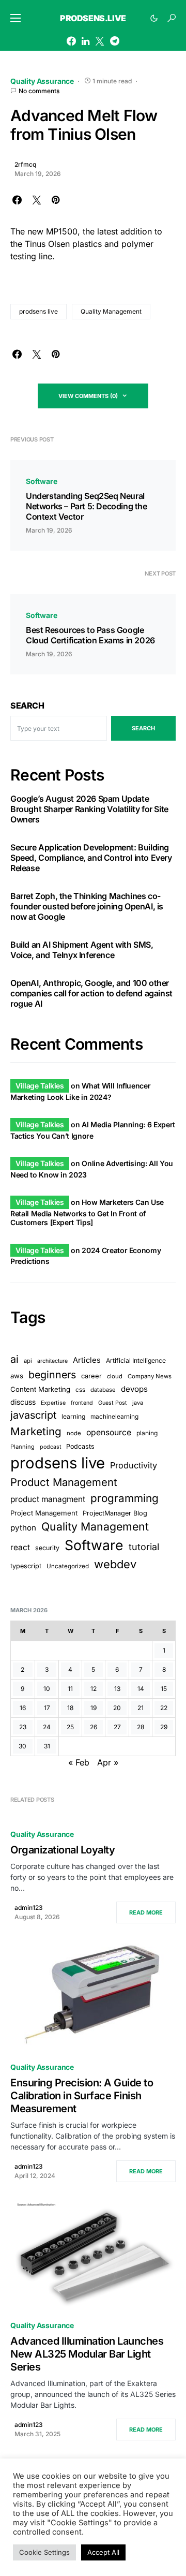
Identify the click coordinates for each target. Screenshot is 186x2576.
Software (42, 481)
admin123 (29, 1908)
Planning (22, 1447)
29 (164, 1727)
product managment (48, 1499)
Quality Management (111, 311)
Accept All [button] (103, 2552)
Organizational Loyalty (63, 1850)
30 (22, 1746)
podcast (50, 1447)
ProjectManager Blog (115, 1513)
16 (23, 1708)
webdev (115, 1564)
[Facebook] (71, 41)
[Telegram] (115, 41)
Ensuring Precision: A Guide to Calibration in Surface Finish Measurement (82, 2096)
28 (141, 1727)
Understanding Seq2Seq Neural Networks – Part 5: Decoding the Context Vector (87, 506)
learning (73, 1416)
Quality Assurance (42, 81)
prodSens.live (93, 18)
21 (141, 1708)
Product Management (64, 1482)
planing (147, 1433)
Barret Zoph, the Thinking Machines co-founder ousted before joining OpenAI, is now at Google (87, 906)
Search (27, 705)
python (23, 1528)
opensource (109, 1432)
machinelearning (114, 1417)
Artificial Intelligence (136, 1360)
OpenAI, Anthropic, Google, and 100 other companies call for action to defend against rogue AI (91, 993)
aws (17, 1376)
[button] (16, 18)
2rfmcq (25, 164)
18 (70, 1708)
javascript (33, 1415)
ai (14, 1359)
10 (47, 1689)
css (80, 1390)
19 (94, 1708)
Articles (87, 1360)
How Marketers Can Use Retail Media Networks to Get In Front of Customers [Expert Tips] (87, 1212)
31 (47, 1746)
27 (117, 1727)
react (20, 1547)
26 (94, 1727)
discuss (23, 1402)
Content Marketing (40, 1389)
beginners (52, 1375)
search (143, 728)
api (28, 1361)
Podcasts (80, 1446)
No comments (39, 91)
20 (117, 1708)
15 (164, 1689)
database (103, 1390)
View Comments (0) (88, 396)
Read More (146, 1912)
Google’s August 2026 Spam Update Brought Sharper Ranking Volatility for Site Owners (89, 809)
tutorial (144, 1547)
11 (70, 1689)
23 (23, 1727)
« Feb (79, 1762)
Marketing (36, 1431)
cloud (115, 1376)
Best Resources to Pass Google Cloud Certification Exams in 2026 (90, 635)
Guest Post (113, 1403)
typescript (26, 1566)
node (74, 1433)
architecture (52, 1361)
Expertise (53, 1403)
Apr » (108, 1762)
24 (47, 1727)
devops (134, 1389)
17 (47, 1708)
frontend (82, 1403)
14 (141, 1689)
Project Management (44, 1513)
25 (70, 1727)
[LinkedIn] (86, 41)
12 (94, 1689)
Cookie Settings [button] (44, 2552)
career (91, 1376)
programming (125, 1498)
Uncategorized (68, 1566)
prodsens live (38, 311)
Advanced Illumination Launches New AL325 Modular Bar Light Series (87, 2354)
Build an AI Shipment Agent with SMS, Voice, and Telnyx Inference (82, 950)
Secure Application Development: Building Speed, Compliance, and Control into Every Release (91, 858)
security (47, 1548)
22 (164, 1708)
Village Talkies (40, 1086)
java (138, 1403)
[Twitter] (100, 41)
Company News (150, 1376)
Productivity (134, 1465)
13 (117, 1689)
